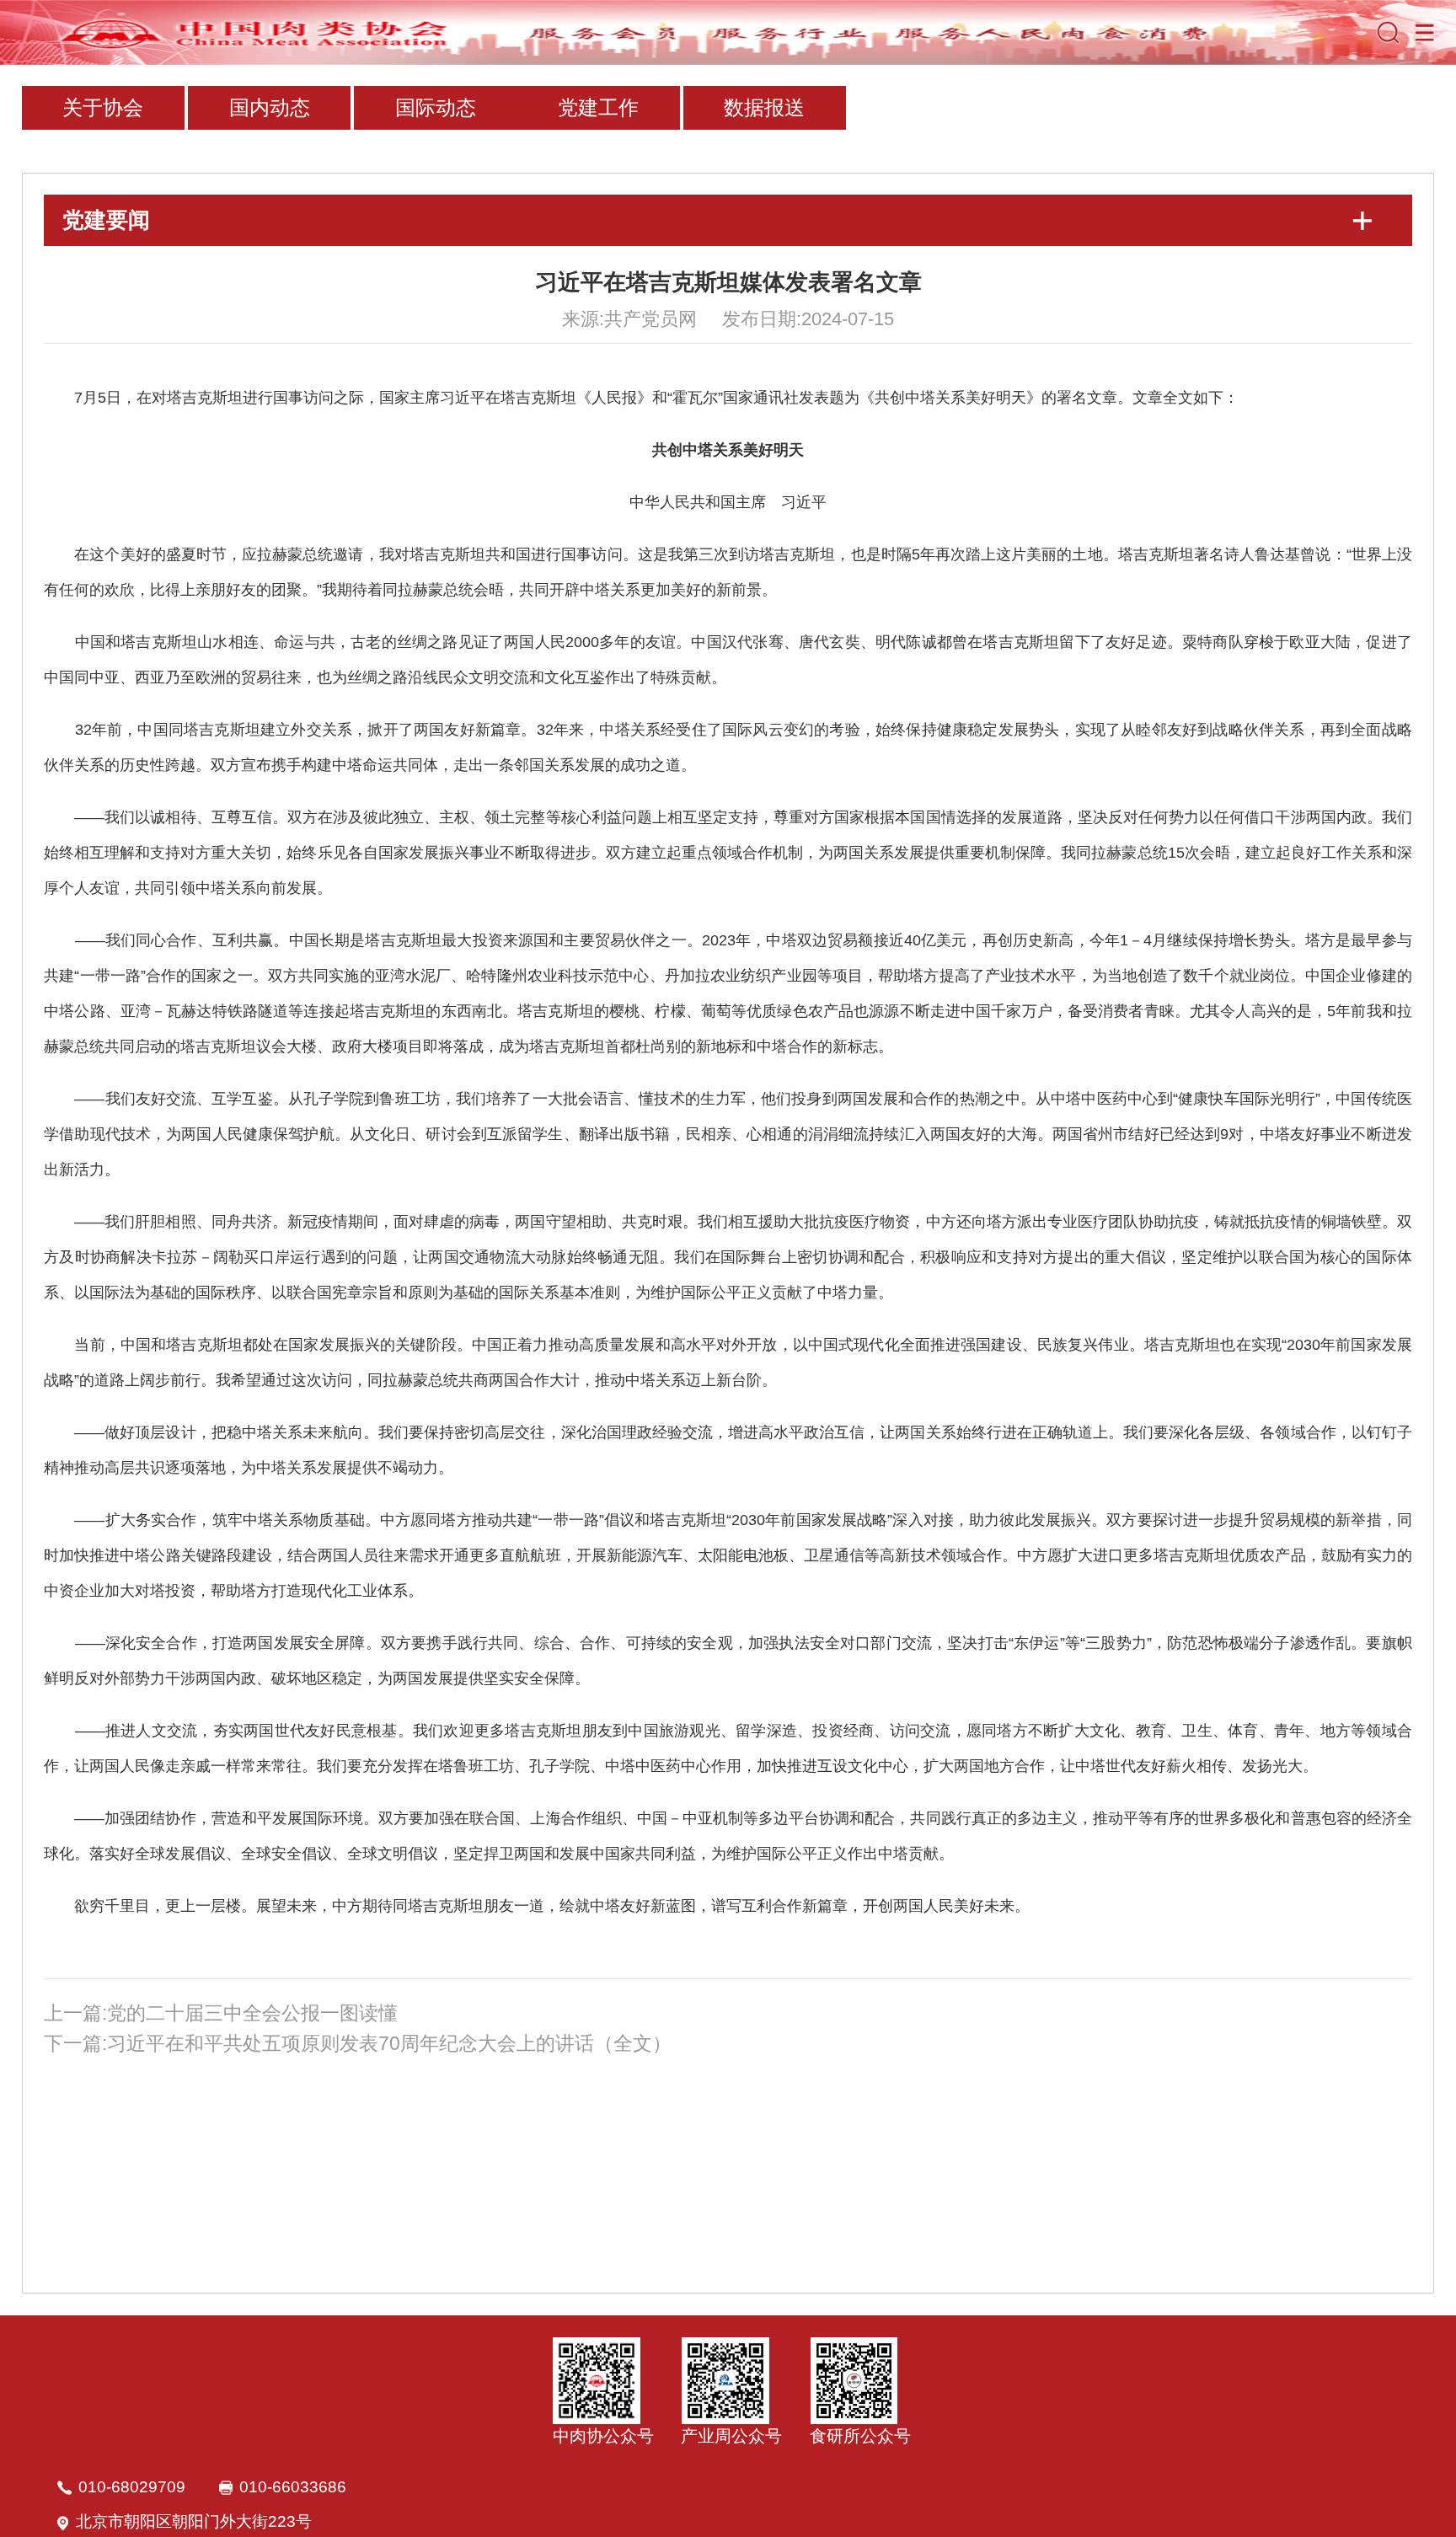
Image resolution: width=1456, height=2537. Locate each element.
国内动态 (270, 107)
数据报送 (764, 107)
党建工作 (598, 107)
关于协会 (103, 107)
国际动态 (436, 107)
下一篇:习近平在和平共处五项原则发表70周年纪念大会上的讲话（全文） (358, 2044)
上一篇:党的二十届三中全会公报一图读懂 (221, 2013)
